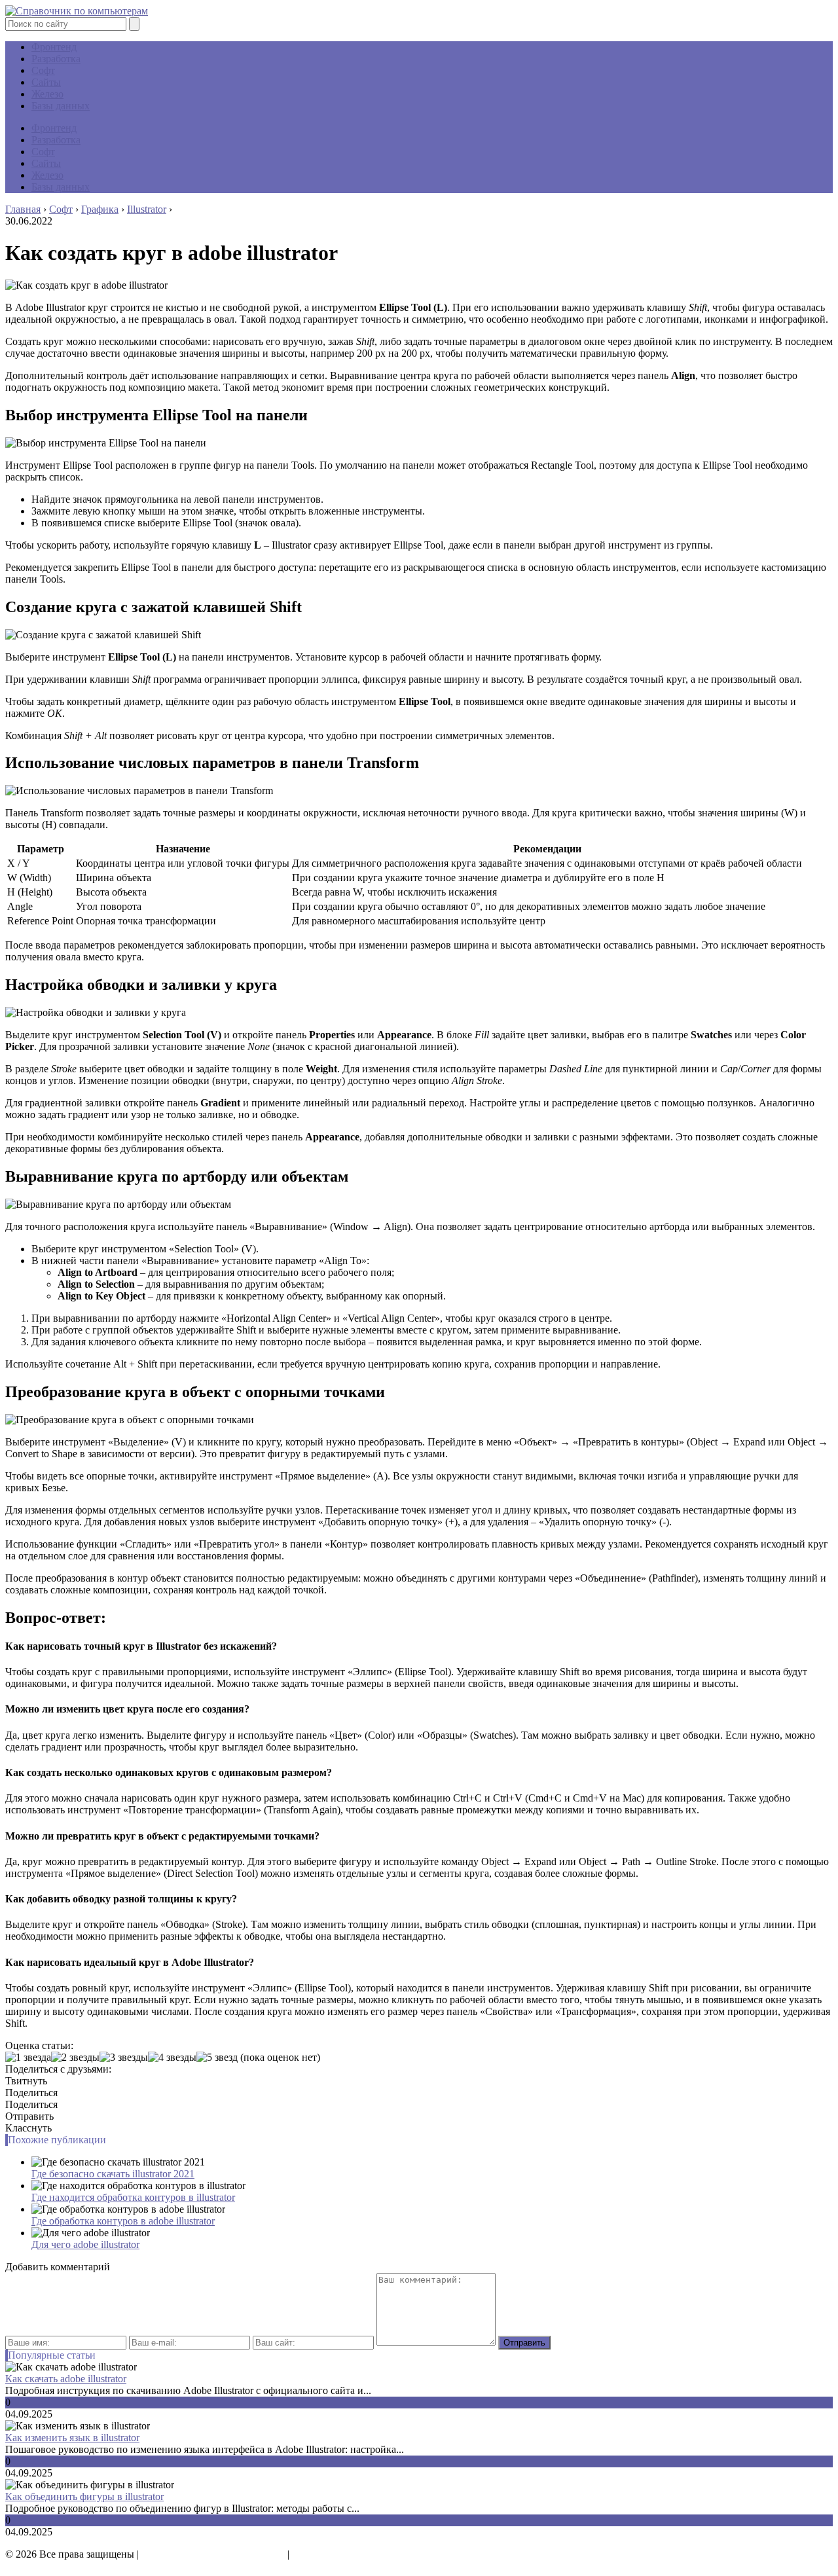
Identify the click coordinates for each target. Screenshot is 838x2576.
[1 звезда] (28, 2058)
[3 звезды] (124, 2058)
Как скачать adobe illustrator (66, 2379)
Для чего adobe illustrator (85, 2244)
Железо (47, 94)
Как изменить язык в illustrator (72, 2438)
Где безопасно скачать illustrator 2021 (113, 2174)
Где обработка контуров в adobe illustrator (123, 2221)
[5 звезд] (217, 2058)
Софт (43, 70)
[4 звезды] (172, 2058)
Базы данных (61, 106)
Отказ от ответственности (350, 2554)
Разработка (56, 59)
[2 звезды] (75, 2058)
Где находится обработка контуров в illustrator (133, 2197)
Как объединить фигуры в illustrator (84, 2496)
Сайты (46, 82)
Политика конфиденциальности (213, 2554)
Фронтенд (54, 47)
